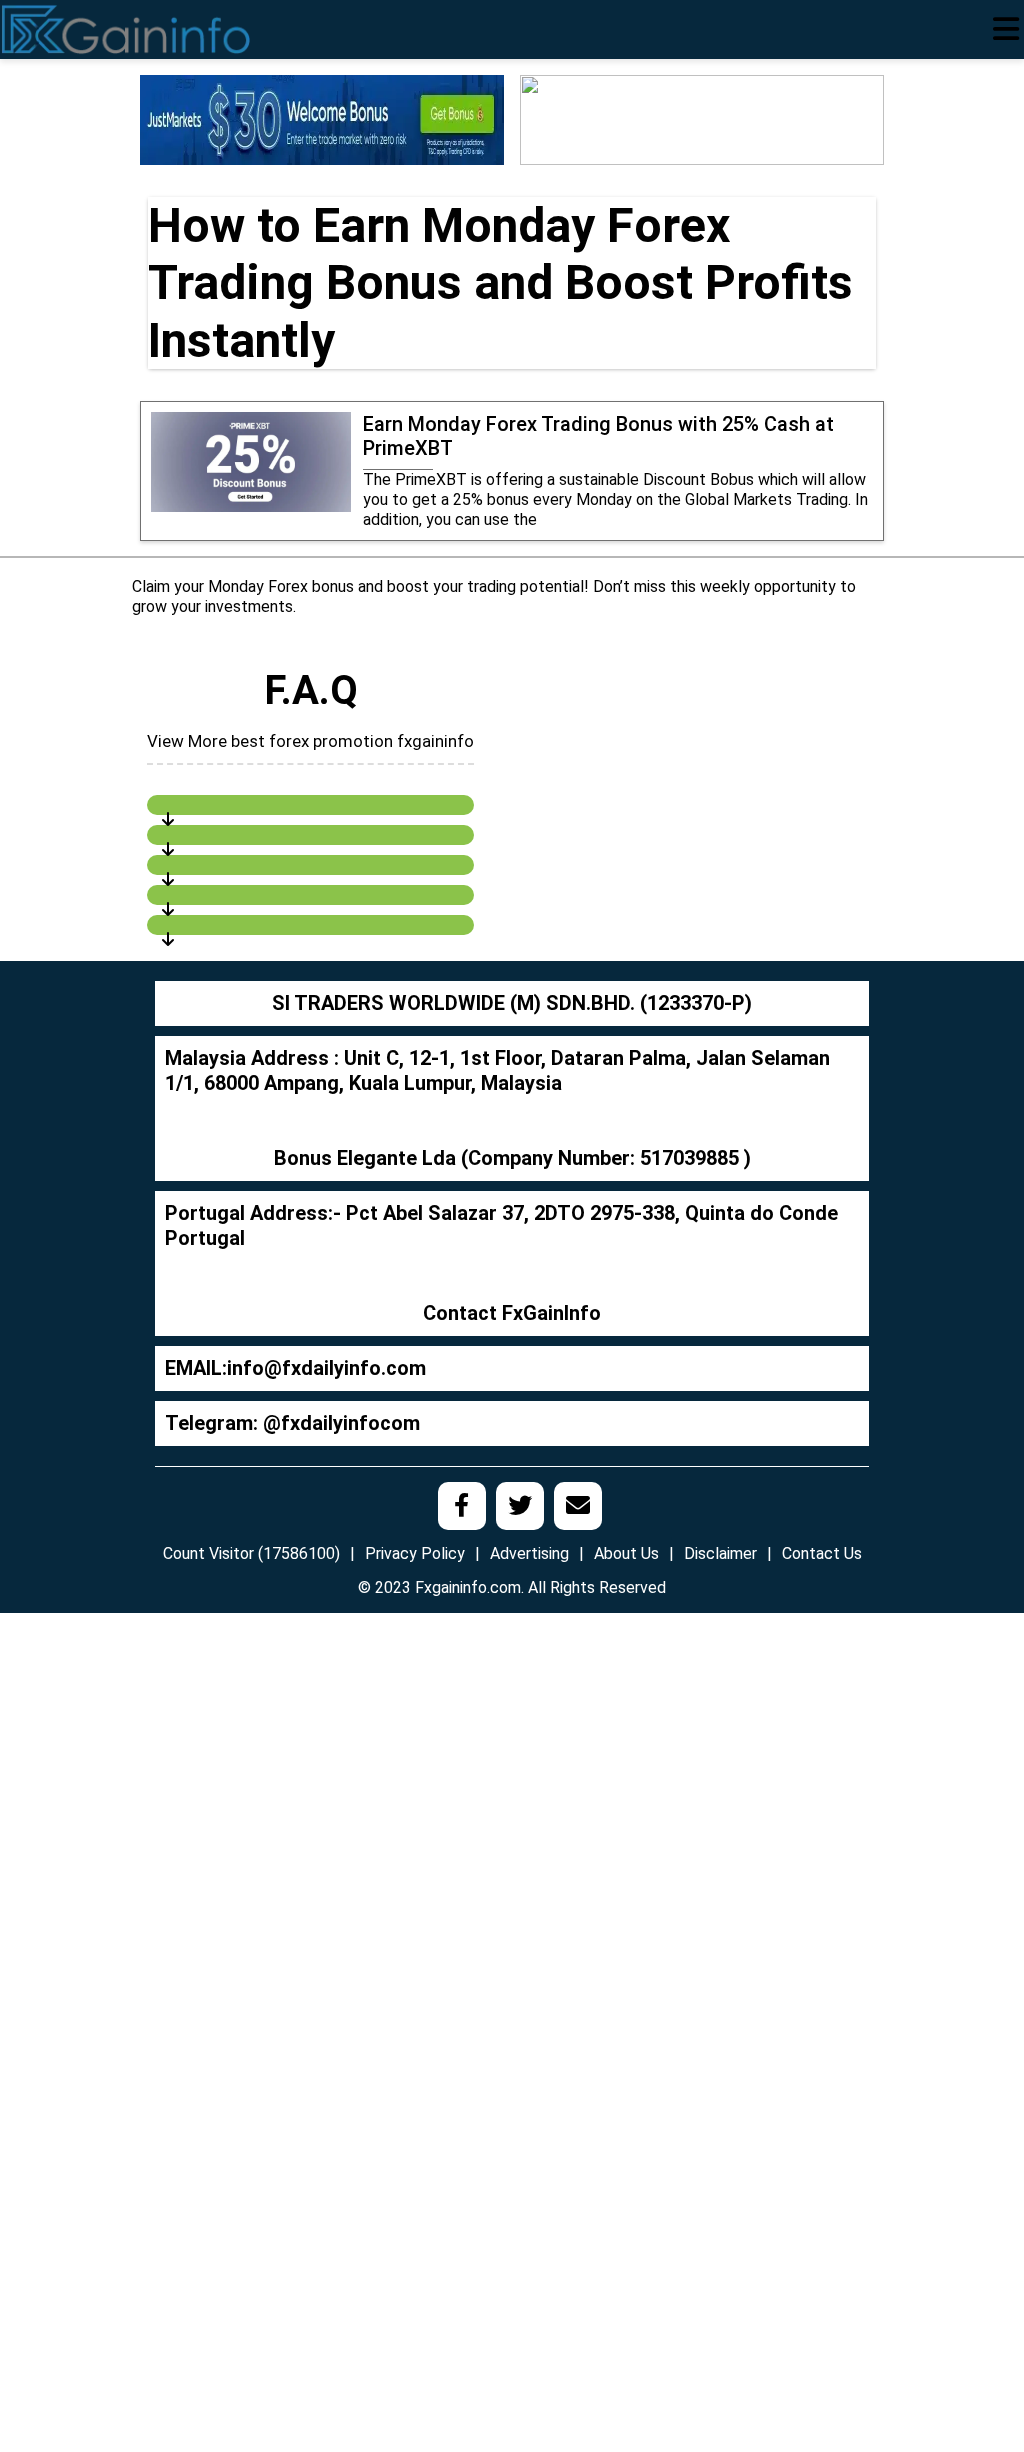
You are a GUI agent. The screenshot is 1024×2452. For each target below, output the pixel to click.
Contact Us (822, 1553)
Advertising (529, 1553)
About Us (626, 1553)
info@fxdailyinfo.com (326, 1368)
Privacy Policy (415, 1553)
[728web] (702, 118)
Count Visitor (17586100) (251, 1553)
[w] (322, 118)
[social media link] (462, 1506)
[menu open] (1006, 29)
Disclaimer (720, 1553)
